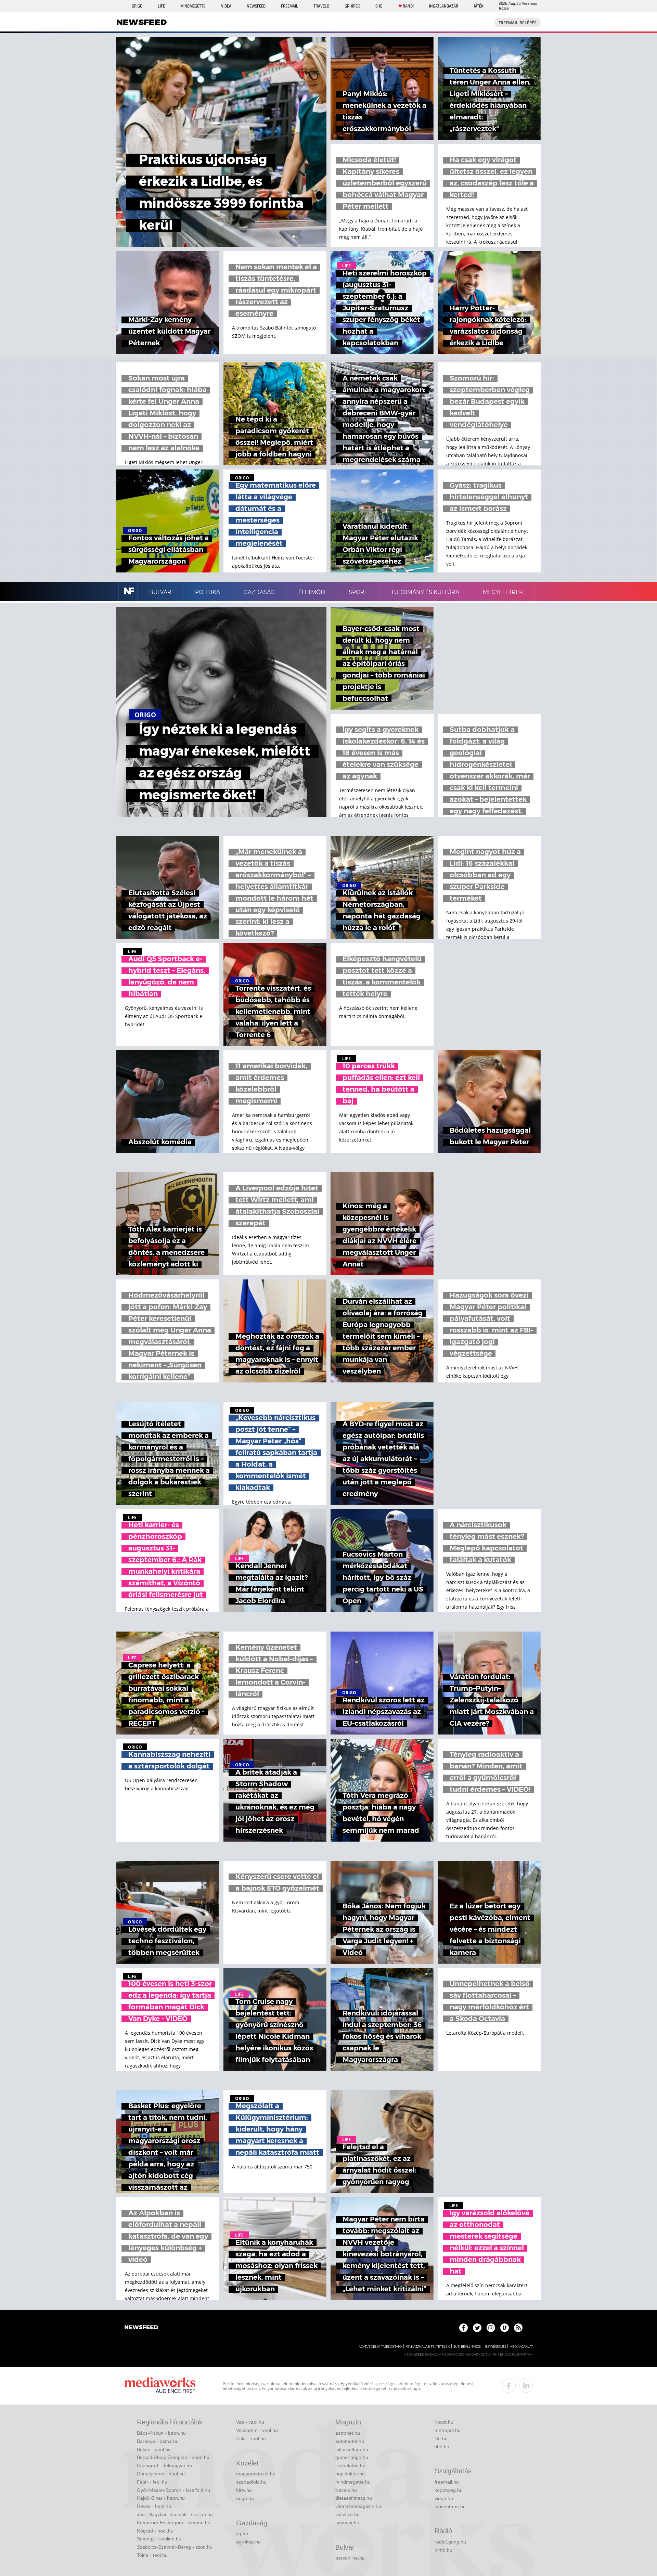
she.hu (442, 2447)
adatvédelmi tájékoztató (380, 2347)
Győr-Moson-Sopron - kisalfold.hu (173, 2490)
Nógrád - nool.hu (155, 2531)
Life (161, 6)
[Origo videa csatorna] (505, 2328)
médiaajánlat (521, 2347)
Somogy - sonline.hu (159, 2539)
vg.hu (242, 2534)
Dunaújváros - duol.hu (161, 2474)
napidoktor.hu (350, 2474)
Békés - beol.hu (154, 2449)
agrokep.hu (248, 2542)
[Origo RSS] (518, 2328)
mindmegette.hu (353, 2482)
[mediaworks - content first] (160, 2386)
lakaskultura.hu (352, 2449)
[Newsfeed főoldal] (141, 2328)
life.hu (441, 2438)
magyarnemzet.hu (256, 2474)
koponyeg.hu (449, 2490)
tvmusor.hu (347, 2523)
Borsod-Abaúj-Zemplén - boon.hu (173, 2457)
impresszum (495, 2347)
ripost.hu (444, 2422)
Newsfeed (256, 6)
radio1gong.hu (450, 2542)
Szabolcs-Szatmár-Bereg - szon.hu (175, 2547)
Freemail (289, 6)
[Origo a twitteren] (477, 2328)
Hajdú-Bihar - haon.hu (161, 2498)
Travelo (321, 6)
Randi (408, 6)
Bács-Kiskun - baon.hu (161, 2433)
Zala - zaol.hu (251, 2438)
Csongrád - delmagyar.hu (164, 2465)
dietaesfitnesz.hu (354, 2498)
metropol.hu (448, 2430)
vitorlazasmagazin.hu (358, 2506)
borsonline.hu (350, 2558)
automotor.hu (350, 2441)
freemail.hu (447, 2482)
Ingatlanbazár (444, 6)
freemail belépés (518, 23)
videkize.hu (347, 2514)
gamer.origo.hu (352, 2457)
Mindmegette (193, 6)
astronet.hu (348, 2433)
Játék (479, 6)
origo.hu (245, 2498)
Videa (226, 6)
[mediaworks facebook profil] (509, 2386)
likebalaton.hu (350, 2465)
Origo (137, 6)
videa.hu (444, 2498)
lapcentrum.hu (450, 2507)
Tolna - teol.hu (152, 2555)
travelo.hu (346, 2490)
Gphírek (352, 6)
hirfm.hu (443, 2550)
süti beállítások (467, 2347)
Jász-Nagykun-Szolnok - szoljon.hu (175, 2514)
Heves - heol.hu (154, 2506)
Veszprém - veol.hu (257, 2430)
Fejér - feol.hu (152, 2482)
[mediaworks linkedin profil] (526, 2386)
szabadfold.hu (251, 2482)
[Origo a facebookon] (463, 2328)
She (379, 6)
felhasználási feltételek (428, 2347)
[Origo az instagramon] (491, 2328)
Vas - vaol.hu (250, 2422)
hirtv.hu (244, 2490)
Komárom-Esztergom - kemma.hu (174, 2523)
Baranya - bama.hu (158, 2441)
